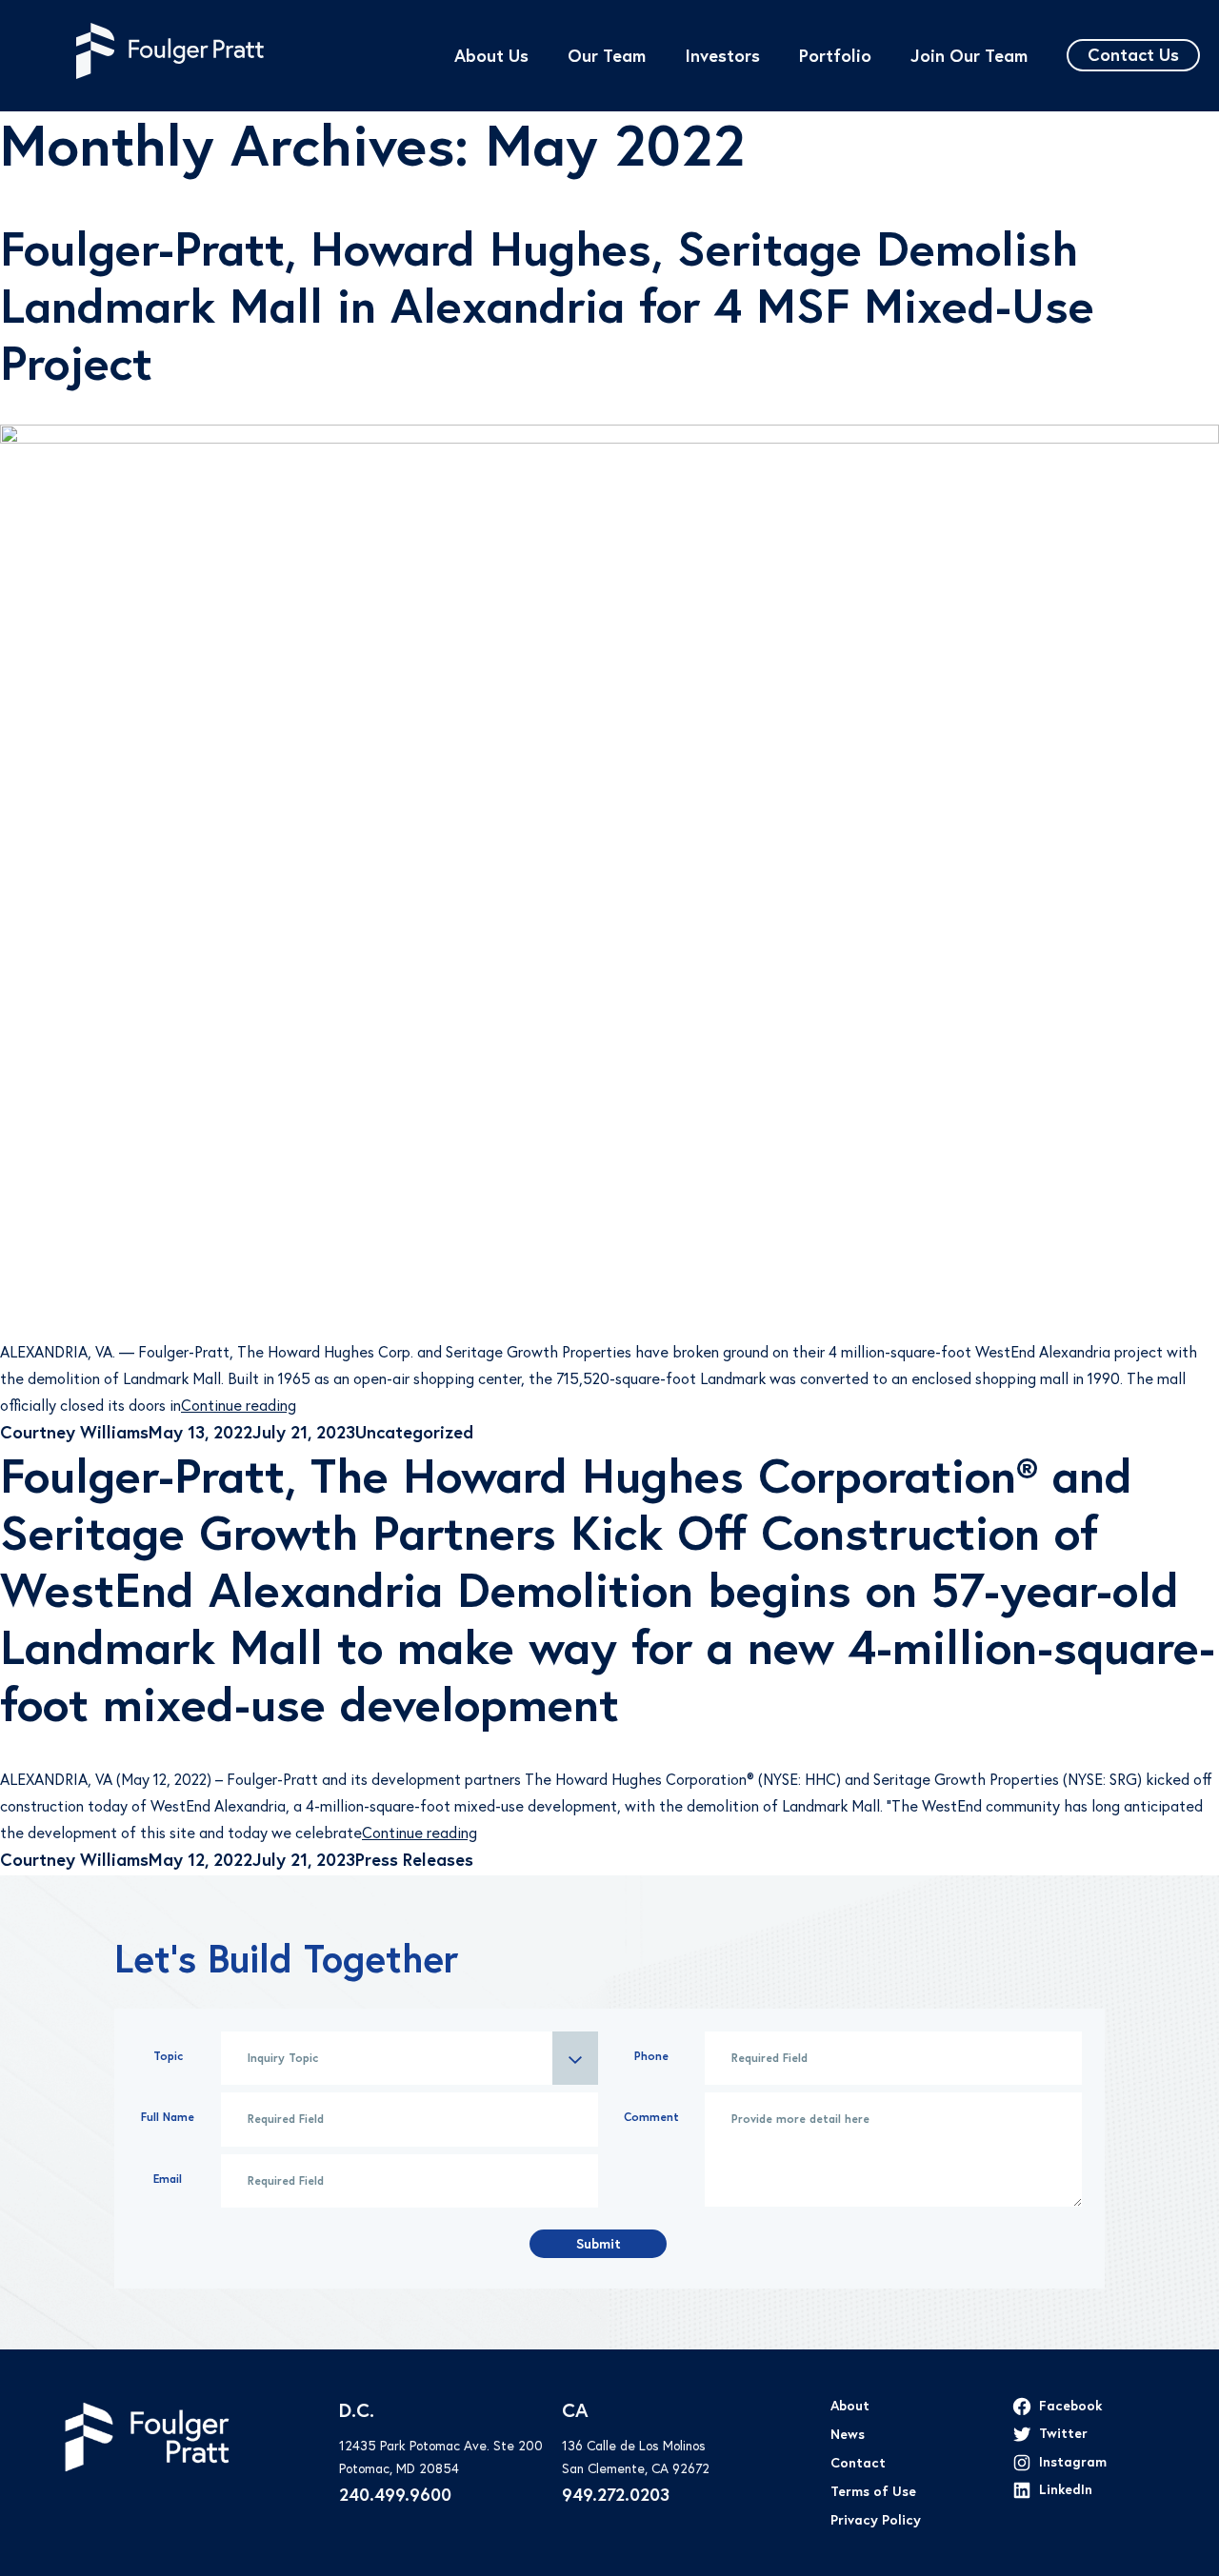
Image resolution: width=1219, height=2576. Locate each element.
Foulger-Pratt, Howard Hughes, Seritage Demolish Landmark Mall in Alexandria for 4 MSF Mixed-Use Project (547, 306)
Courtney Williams (74, 1432)
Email (168, 2179)
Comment (651, 2117)
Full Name (168, 2117)
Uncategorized (414, 1432)
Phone (651, 2056)
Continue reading (239, 1405)
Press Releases (414, 1860)
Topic (168, 2056)
